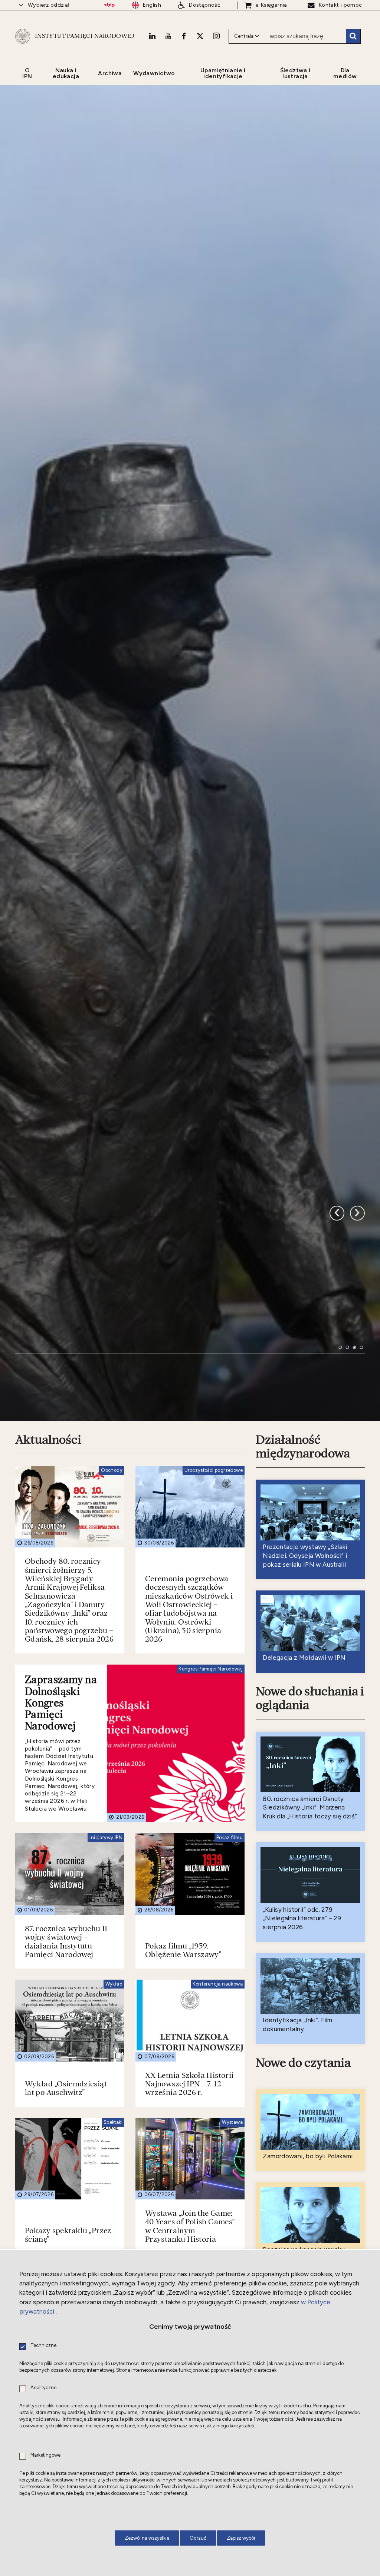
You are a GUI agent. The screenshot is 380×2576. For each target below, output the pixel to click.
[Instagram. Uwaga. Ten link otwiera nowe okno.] (216, 36)
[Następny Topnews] (337, 1392)
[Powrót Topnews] (357, 1392)
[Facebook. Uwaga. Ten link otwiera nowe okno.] (184, 36)
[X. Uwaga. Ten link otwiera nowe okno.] (200, 36)
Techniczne (43, 2346)
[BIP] (109, 5)
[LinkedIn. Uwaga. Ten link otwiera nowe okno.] (152, 36)
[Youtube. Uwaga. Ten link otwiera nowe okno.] (168, 36)
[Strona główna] (23, 36)
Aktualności (48, 1649)
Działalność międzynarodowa (303, 1656)
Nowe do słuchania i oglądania (310, 1908)
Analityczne (43, 2388)
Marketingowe (45, 2455)
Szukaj (353, 36)
